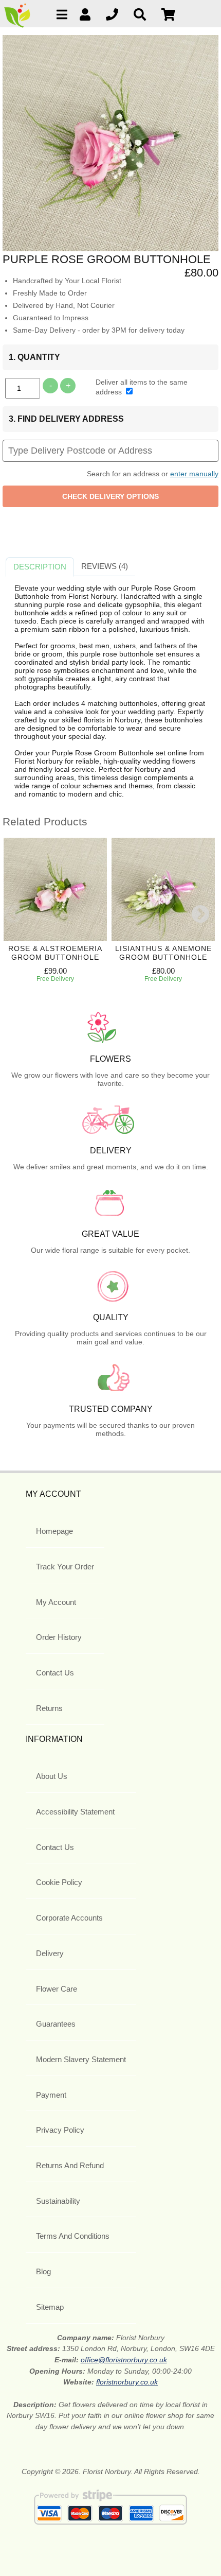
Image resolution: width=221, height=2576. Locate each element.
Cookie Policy (59, 1882)
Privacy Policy (60, 2130)
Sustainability (58, 2201)
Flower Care (57, 1989)
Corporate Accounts (69, 1918)
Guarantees (56, 2024)
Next (200, 915)
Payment (51, 2095)
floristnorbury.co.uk (127, 2382)
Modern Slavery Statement (81, 2059)
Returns (49, 1708)
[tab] (40, 567)
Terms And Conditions (73, 2236)
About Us (52, 1776)
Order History (59, 1637)
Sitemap (50, 2307)
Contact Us (55, 1673)
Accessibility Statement (75, 1812)
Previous (13, 915)
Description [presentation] (40, 567)
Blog (43, 2271)
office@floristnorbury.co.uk (124, 2360)
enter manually (194, 474)
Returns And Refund (70, 2165)
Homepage (54, 1531)
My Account (56, 1602)
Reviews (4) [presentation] (105, 566)
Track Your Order (65, 1567)
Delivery (50, 1953)
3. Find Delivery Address (66, 419)
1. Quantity (34, 357)
